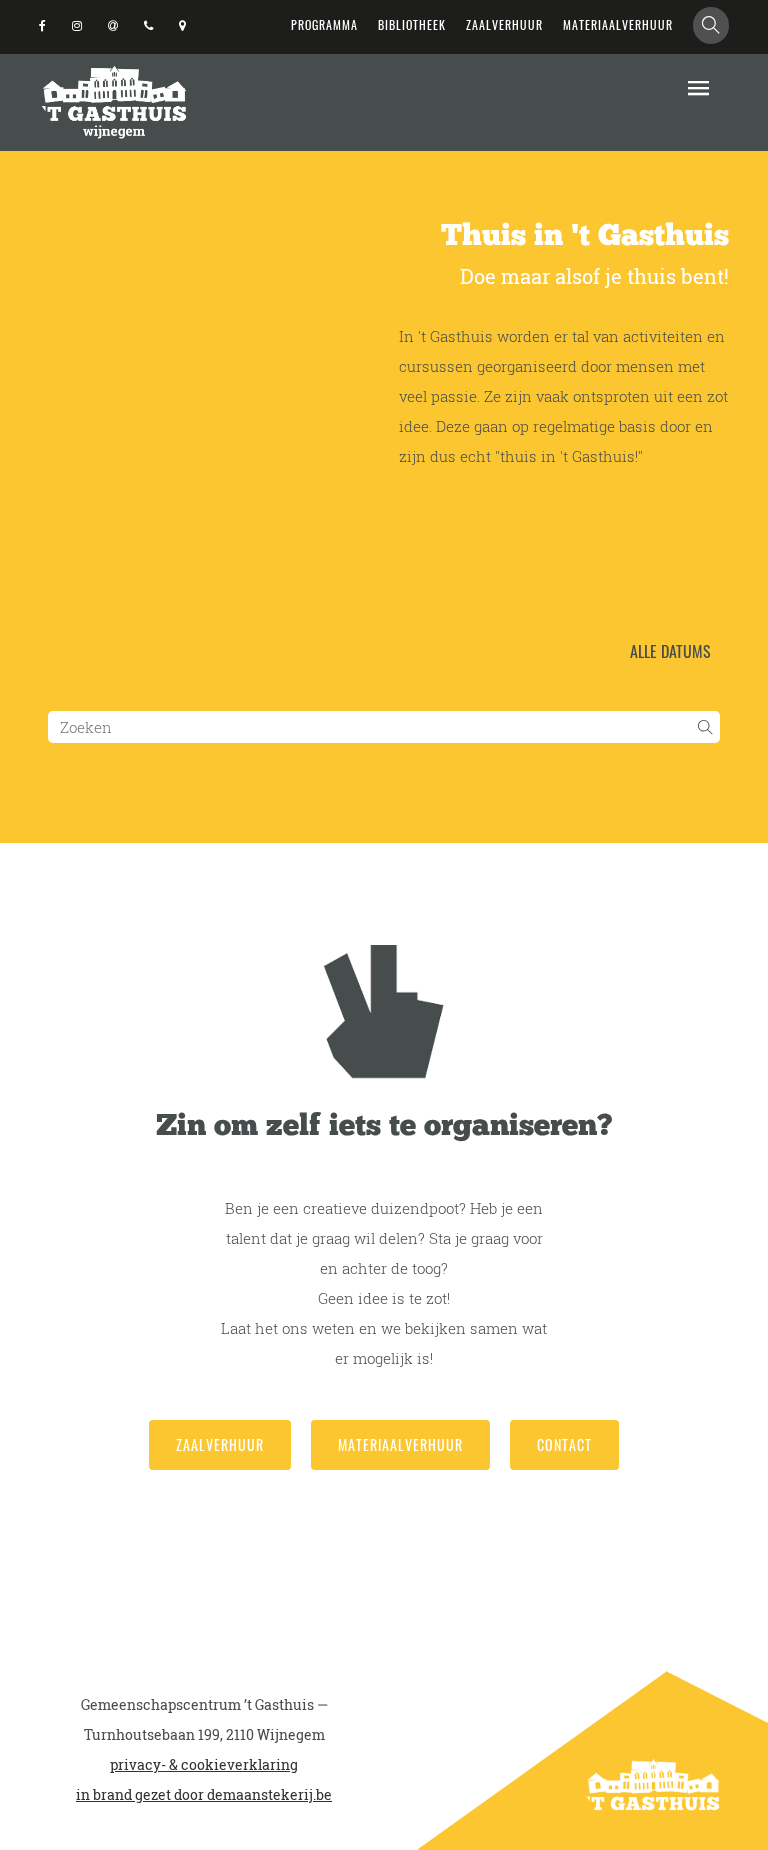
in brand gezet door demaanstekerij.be (204, 1794)
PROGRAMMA (324, 24)
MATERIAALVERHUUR (618, 24)
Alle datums (670, 651)
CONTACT (564, 1444)
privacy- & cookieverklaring (204, 1764)
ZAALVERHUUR (504, 24)
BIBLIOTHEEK (412, 24)
